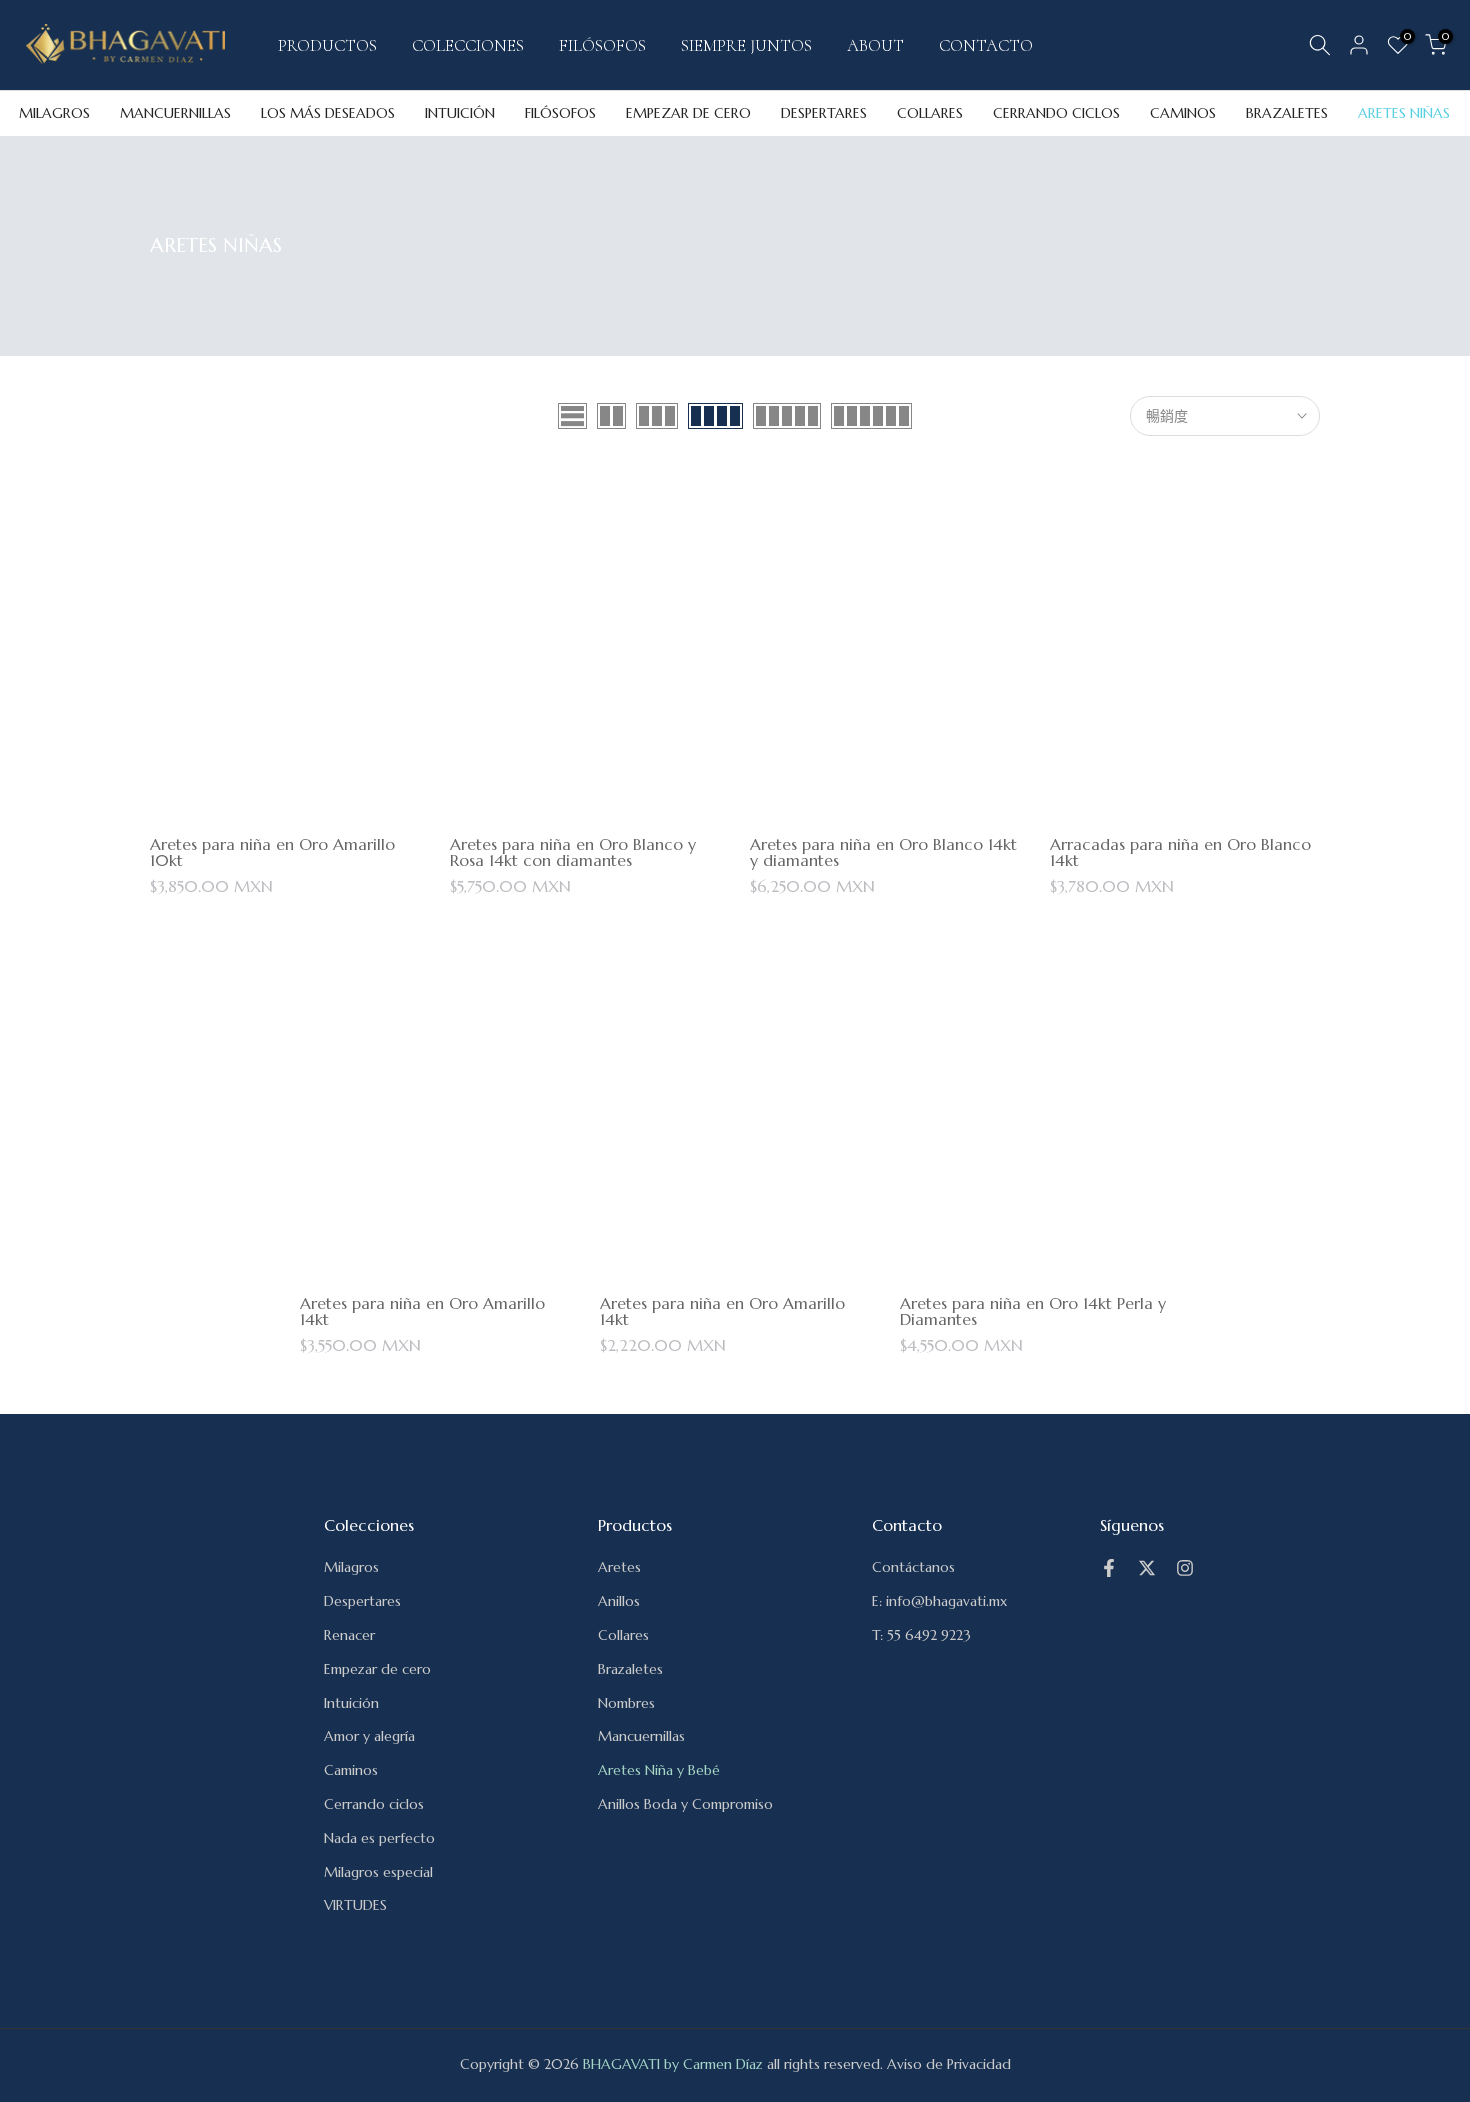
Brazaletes (630, 1669)
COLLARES (930, 113)
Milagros (351, 1567)
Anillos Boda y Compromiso (685, 1804)
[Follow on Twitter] (1147, 1568)
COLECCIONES (468, 45)
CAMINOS (1183, 113)
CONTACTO (986, 45)
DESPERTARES (824, 113)
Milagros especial (378, 1872)
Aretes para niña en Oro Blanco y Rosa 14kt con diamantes (573, 852)
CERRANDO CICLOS (1056, 113)
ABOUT (875, 45)
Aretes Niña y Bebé (659, 1770)
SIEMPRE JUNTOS (746, 45)
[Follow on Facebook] (1109, 1568)
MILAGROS (54, 113)
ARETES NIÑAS (1404, 113)
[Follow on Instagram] (1185, 1568)
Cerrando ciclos (374, 1804)
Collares (623, 1635)
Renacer (349, 1635)
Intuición (351, 1703)
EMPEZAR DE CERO (688, 113)
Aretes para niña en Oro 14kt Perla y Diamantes (1033, 1311)
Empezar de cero (377, 1669)
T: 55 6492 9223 (921, 1635)
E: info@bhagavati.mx (939, 1601)
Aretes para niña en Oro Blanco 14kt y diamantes (883, 852)
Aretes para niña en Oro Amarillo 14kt (422, 1311)
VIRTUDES (355, 1905)
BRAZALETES (1287, 113)
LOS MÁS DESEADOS (328, 113)
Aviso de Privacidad (949, 2064)
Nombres (626, 1703)
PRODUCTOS (327, 45)
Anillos (619, 1601)
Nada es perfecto (379, 1838)
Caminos (351, 1770)
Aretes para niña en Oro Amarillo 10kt (272, 852)
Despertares (362, 1601)
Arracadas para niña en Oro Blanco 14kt (1180, 852)
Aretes (619, 1567)
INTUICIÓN (460, 113)
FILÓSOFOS (602, 45)
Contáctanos (913, 1567)
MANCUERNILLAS (175, 113)
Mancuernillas (641, 1736)
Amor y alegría (369, 1736)
